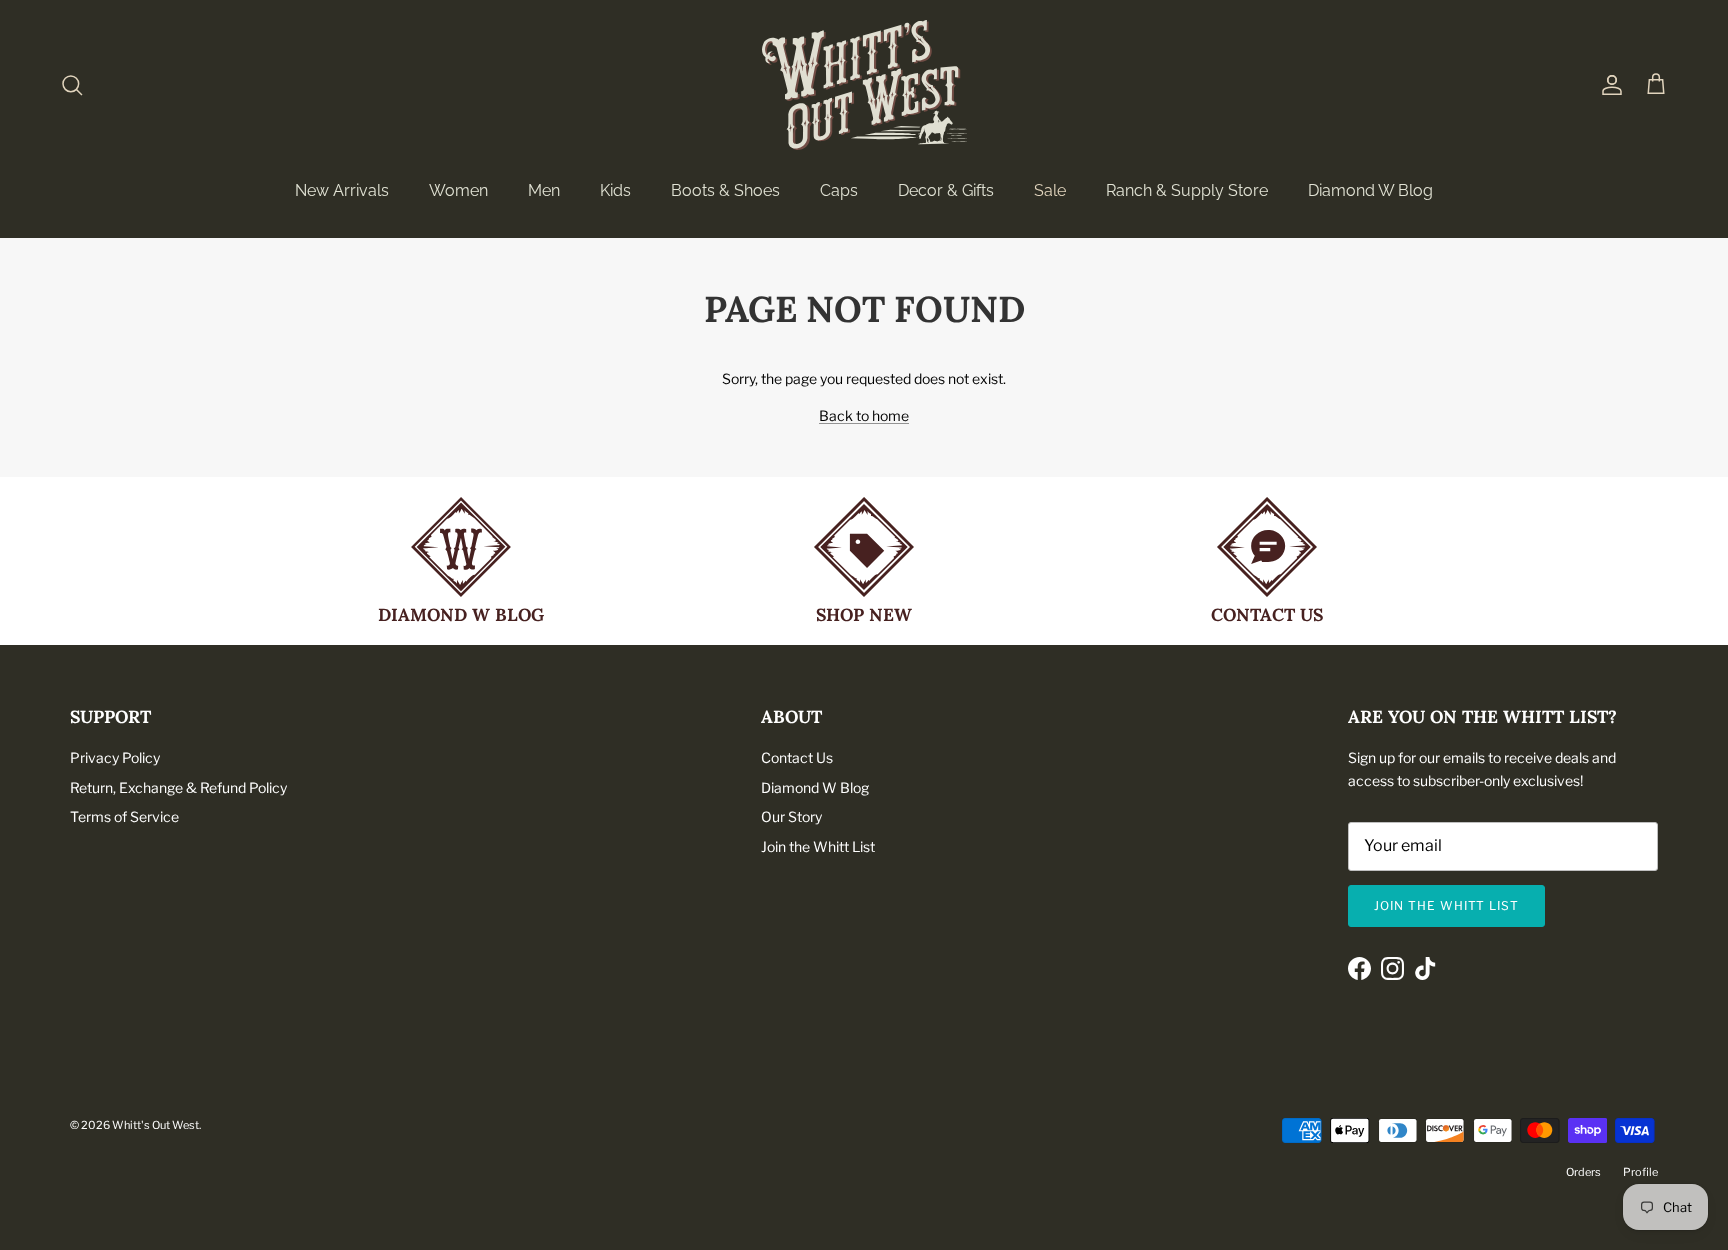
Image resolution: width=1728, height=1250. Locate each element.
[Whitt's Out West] (864, 85)
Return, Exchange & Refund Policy (178, 787)
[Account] (1608, 85)
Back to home (864, 415)
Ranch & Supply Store (1187, 190)
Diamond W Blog (1370, 190)
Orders (1583, 1172)
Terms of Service (124, 816)
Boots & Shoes (725, 190)
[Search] (72, 85)
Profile (1640, 1172)
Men (544, 190)
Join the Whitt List (818, 846)
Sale (1050, 190)
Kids (615, 190)
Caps (839, 190)
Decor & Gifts (946, 190)
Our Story (791, 816)
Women (458, 190)
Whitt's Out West (155, 1125)
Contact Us (797, 757)
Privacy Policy (115, 757)
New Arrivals (342, 190)
